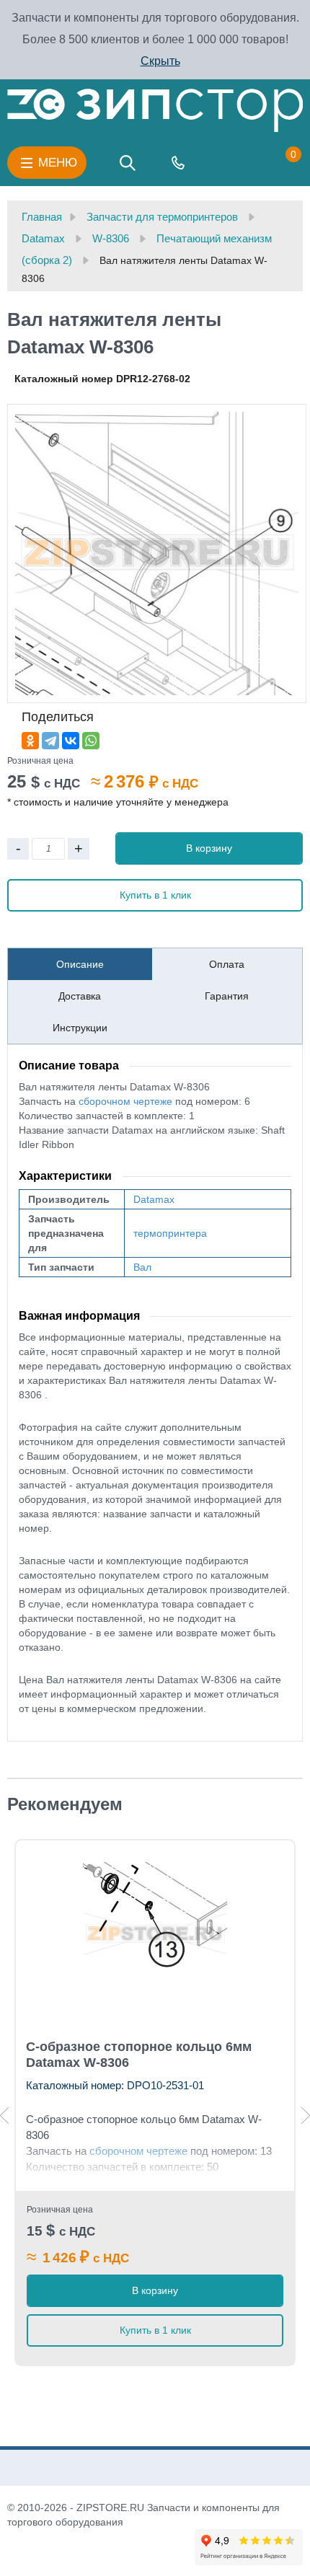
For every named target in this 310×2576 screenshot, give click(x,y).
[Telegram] (50, 741)
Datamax (154, 1199)
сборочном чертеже (125, 1101)
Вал (142, 1267)
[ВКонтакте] (71, 741)
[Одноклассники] (30, 741)
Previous (4, 2116)
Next (306, 2116)
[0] (279, 163)
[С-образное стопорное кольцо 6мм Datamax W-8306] (155, 1934)
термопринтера (170, 1233)
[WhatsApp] (91, 741)
